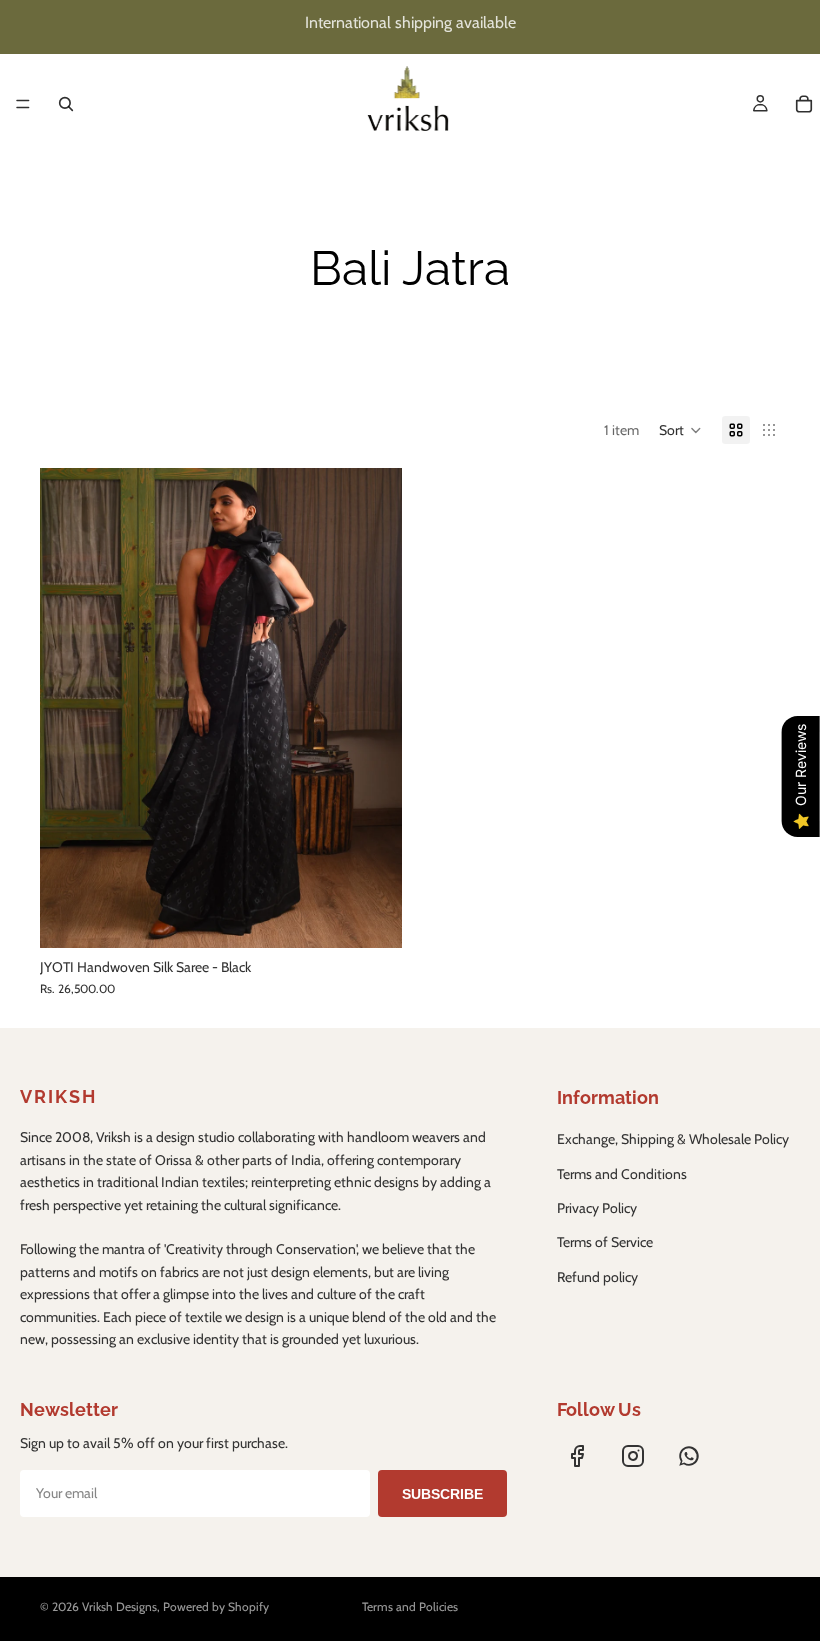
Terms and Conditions (622, 1174)
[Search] (66, 104)
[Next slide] (372, 708)
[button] (680, 430)
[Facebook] (577, 1456)
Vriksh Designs (119, 1606)
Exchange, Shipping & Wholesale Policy (673, 1139)
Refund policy (597, 1277)
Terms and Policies (410, 1606)
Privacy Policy (597, 1208)
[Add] (371, 917)
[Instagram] (633, 1456)
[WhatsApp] (689, 1456)
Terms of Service (605, 1242)
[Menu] (23, 104)
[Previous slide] (70, 708)
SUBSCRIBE (442, 1494)
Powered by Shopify (216, 1606)
